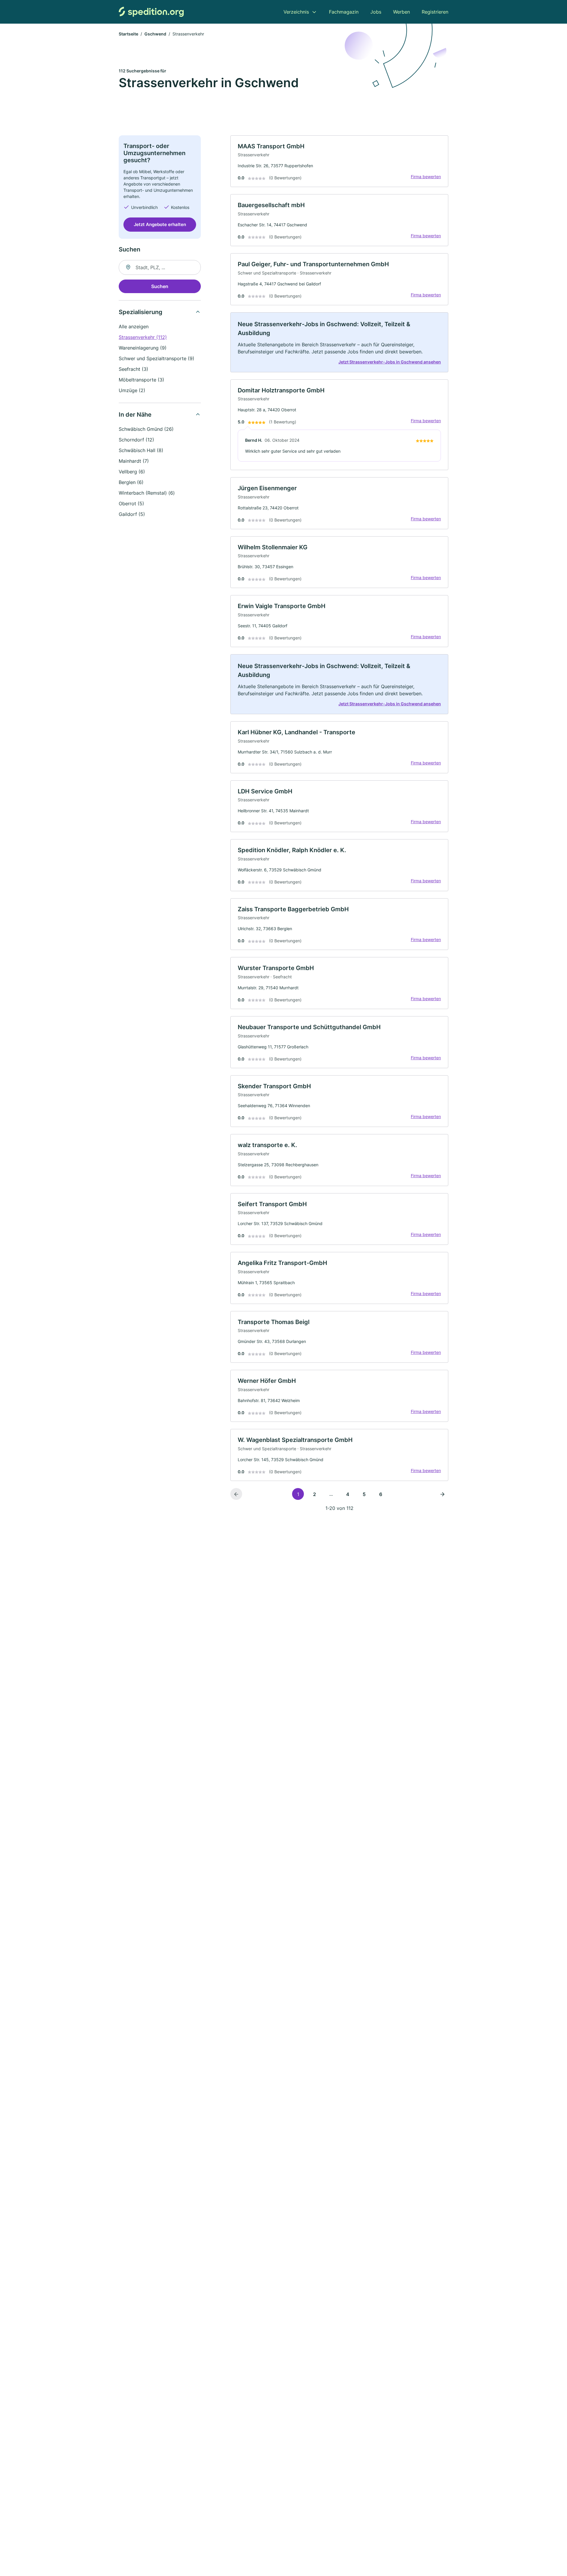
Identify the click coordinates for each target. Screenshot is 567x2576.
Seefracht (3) (133, 369)
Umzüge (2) (132, 390)
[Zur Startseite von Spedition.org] (151, 12)
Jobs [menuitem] (376, 12)
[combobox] (160, 267)
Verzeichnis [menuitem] (296, 12)
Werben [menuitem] (401, 12)
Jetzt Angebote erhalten (160, 224)
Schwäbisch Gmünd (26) (146, 429)
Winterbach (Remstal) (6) (147, 493)
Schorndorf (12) (136, 440)
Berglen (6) (131, 482)
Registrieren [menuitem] (435, 12)
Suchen (160, 286)
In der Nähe (135, 415)
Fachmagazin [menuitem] (344, 12)
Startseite (128, 34)
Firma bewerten (426, 177)
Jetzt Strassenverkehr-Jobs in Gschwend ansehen (390, 362)
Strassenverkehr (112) (143, 337)
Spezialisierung (141, 312)
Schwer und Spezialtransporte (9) (157, 358)
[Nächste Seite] (442, 1494)
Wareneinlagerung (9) (143, 348)
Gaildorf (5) (132, 514)
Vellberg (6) (132, 472)
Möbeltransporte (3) (141, 380)
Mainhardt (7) (134, 461)
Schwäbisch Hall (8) (141, 450)
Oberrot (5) (131, 503)
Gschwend (155, 34)
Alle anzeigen (134, 327)
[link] (339, 161)
